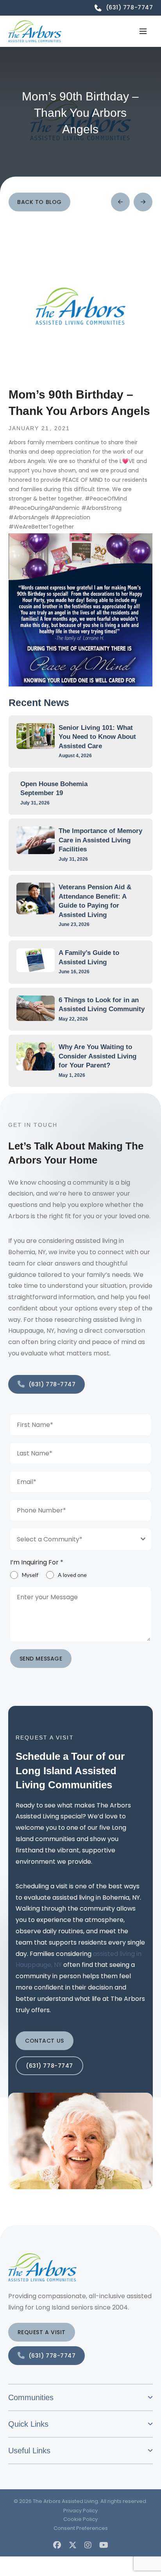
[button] (143, 31)
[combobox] (81, 1539)
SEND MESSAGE (41, 1659)
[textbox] (73, 1539)
